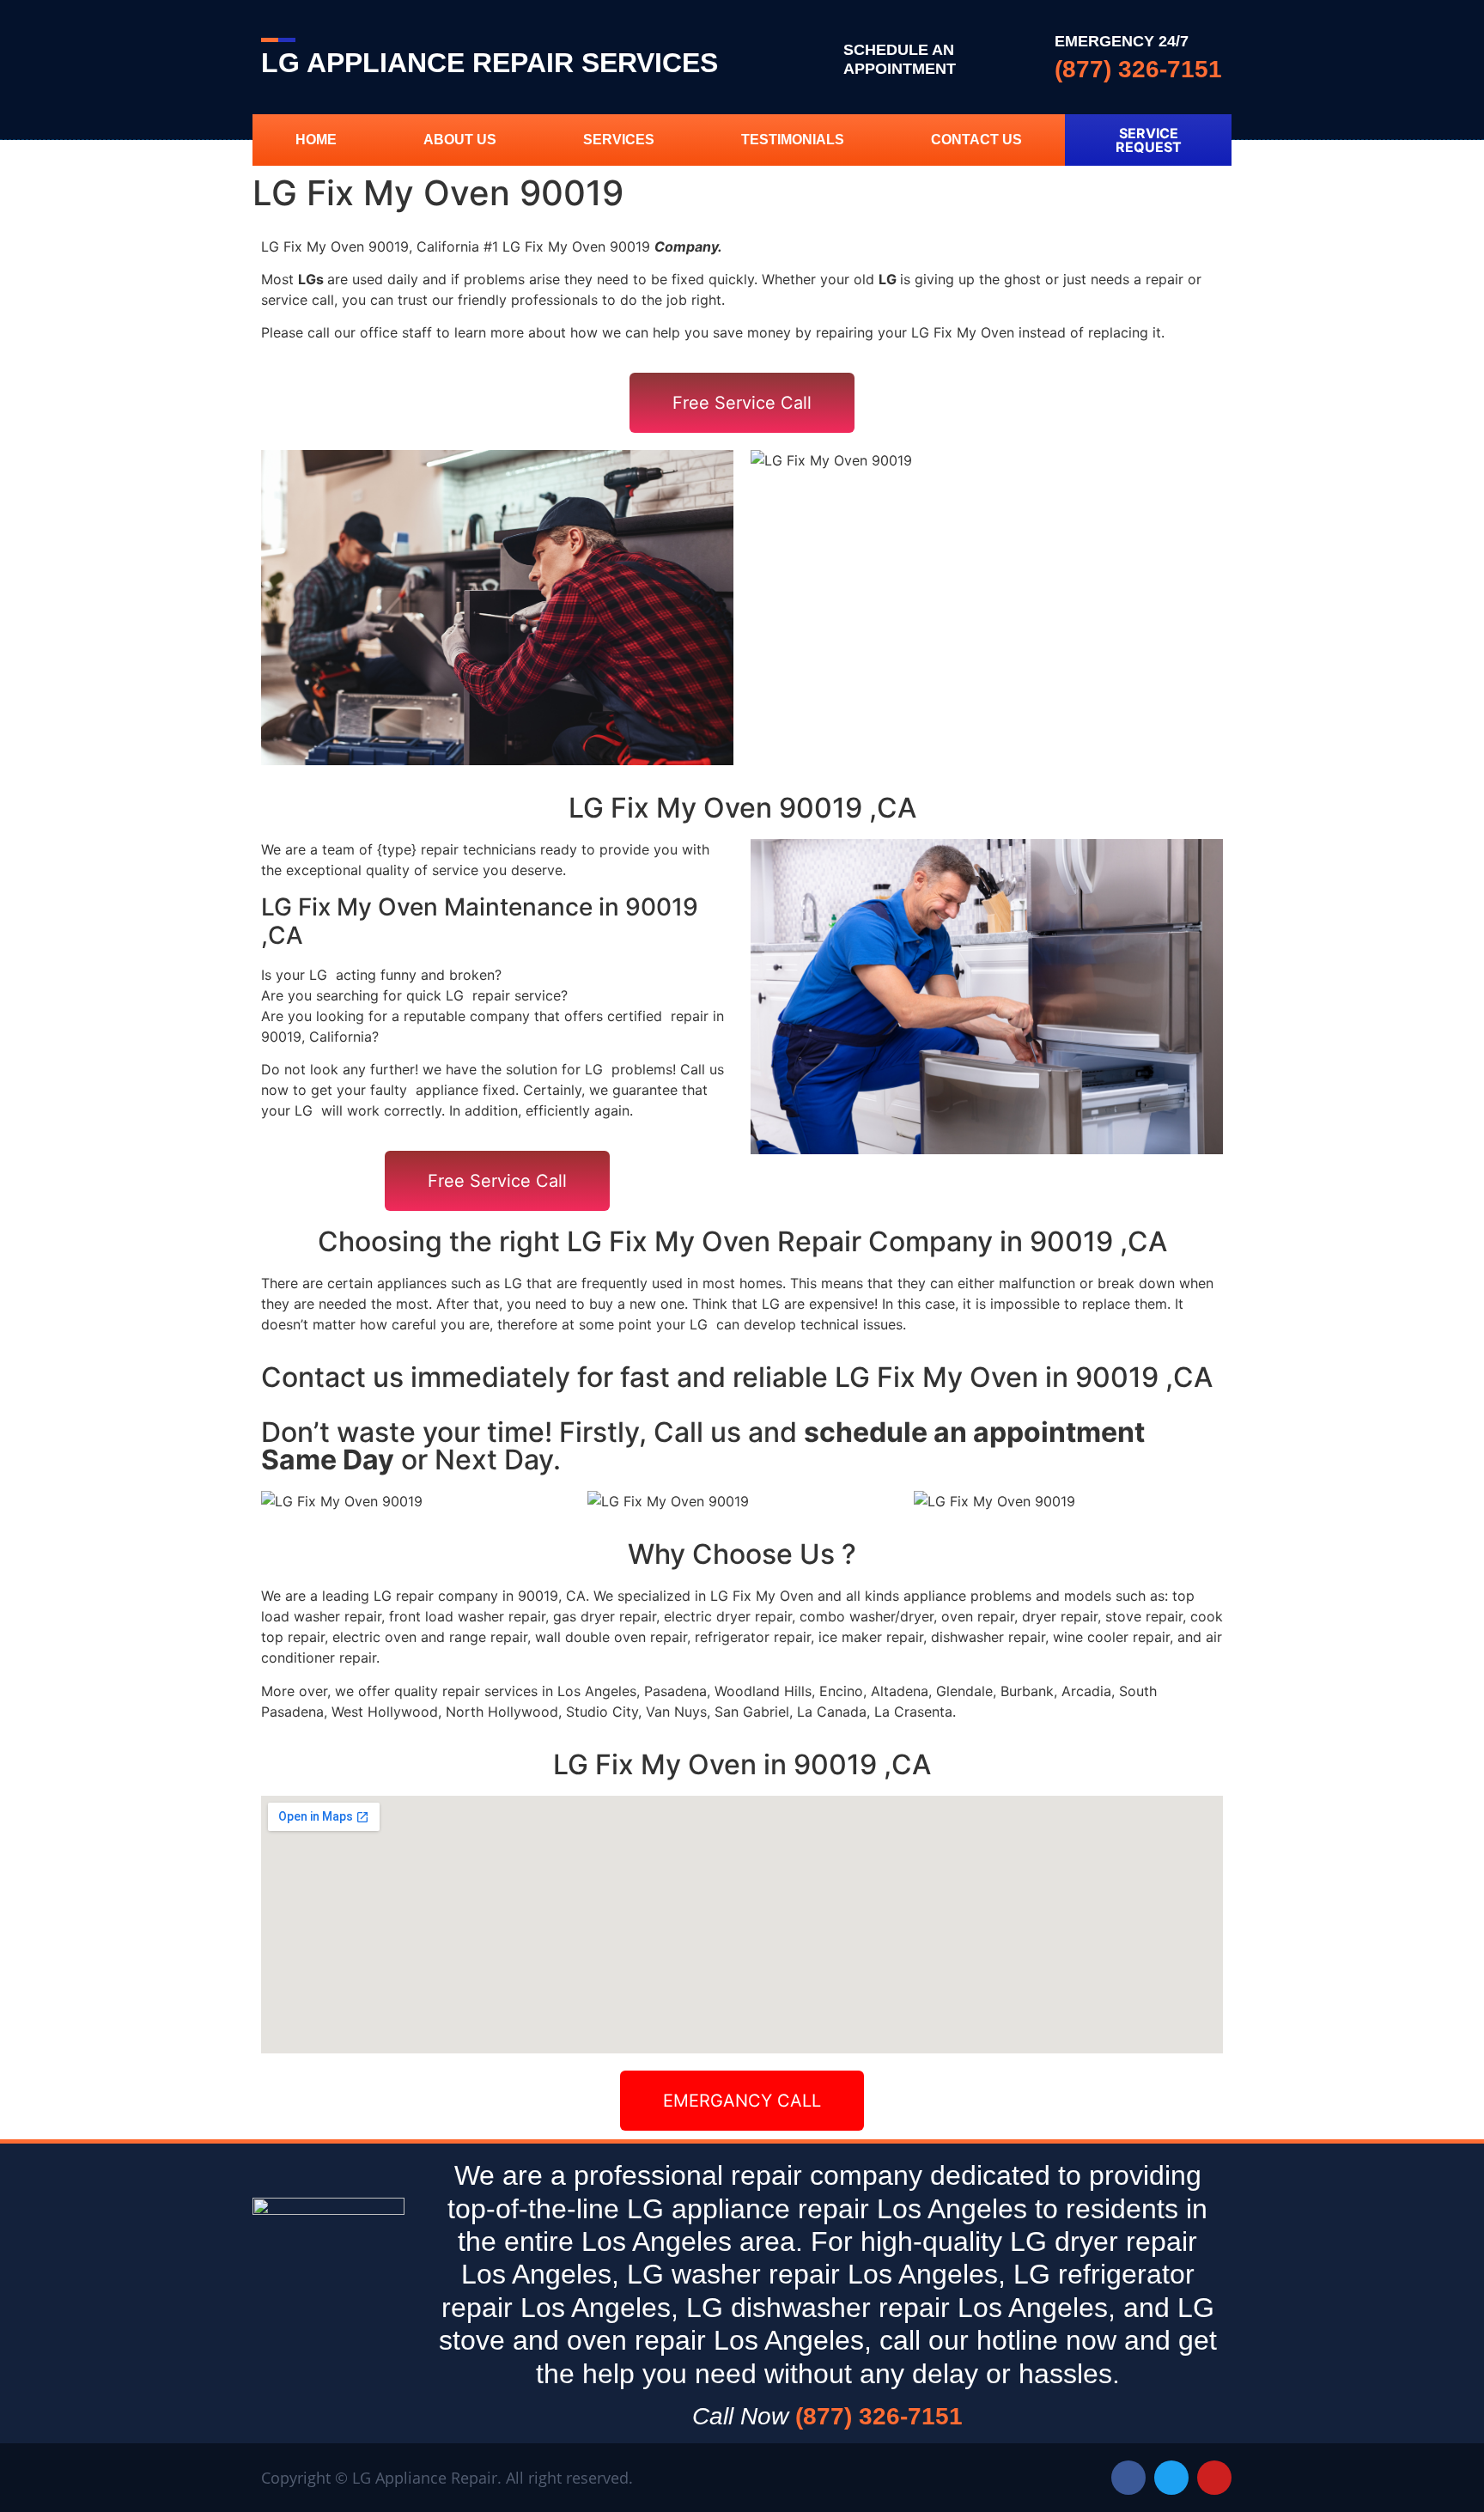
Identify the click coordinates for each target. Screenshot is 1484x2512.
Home (316, 140)
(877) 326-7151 (1138, 69)
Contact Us (976, 140)
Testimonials (793, 140)
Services (619, 140)
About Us (460, 140)
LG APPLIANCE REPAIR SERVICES (490, 63)
